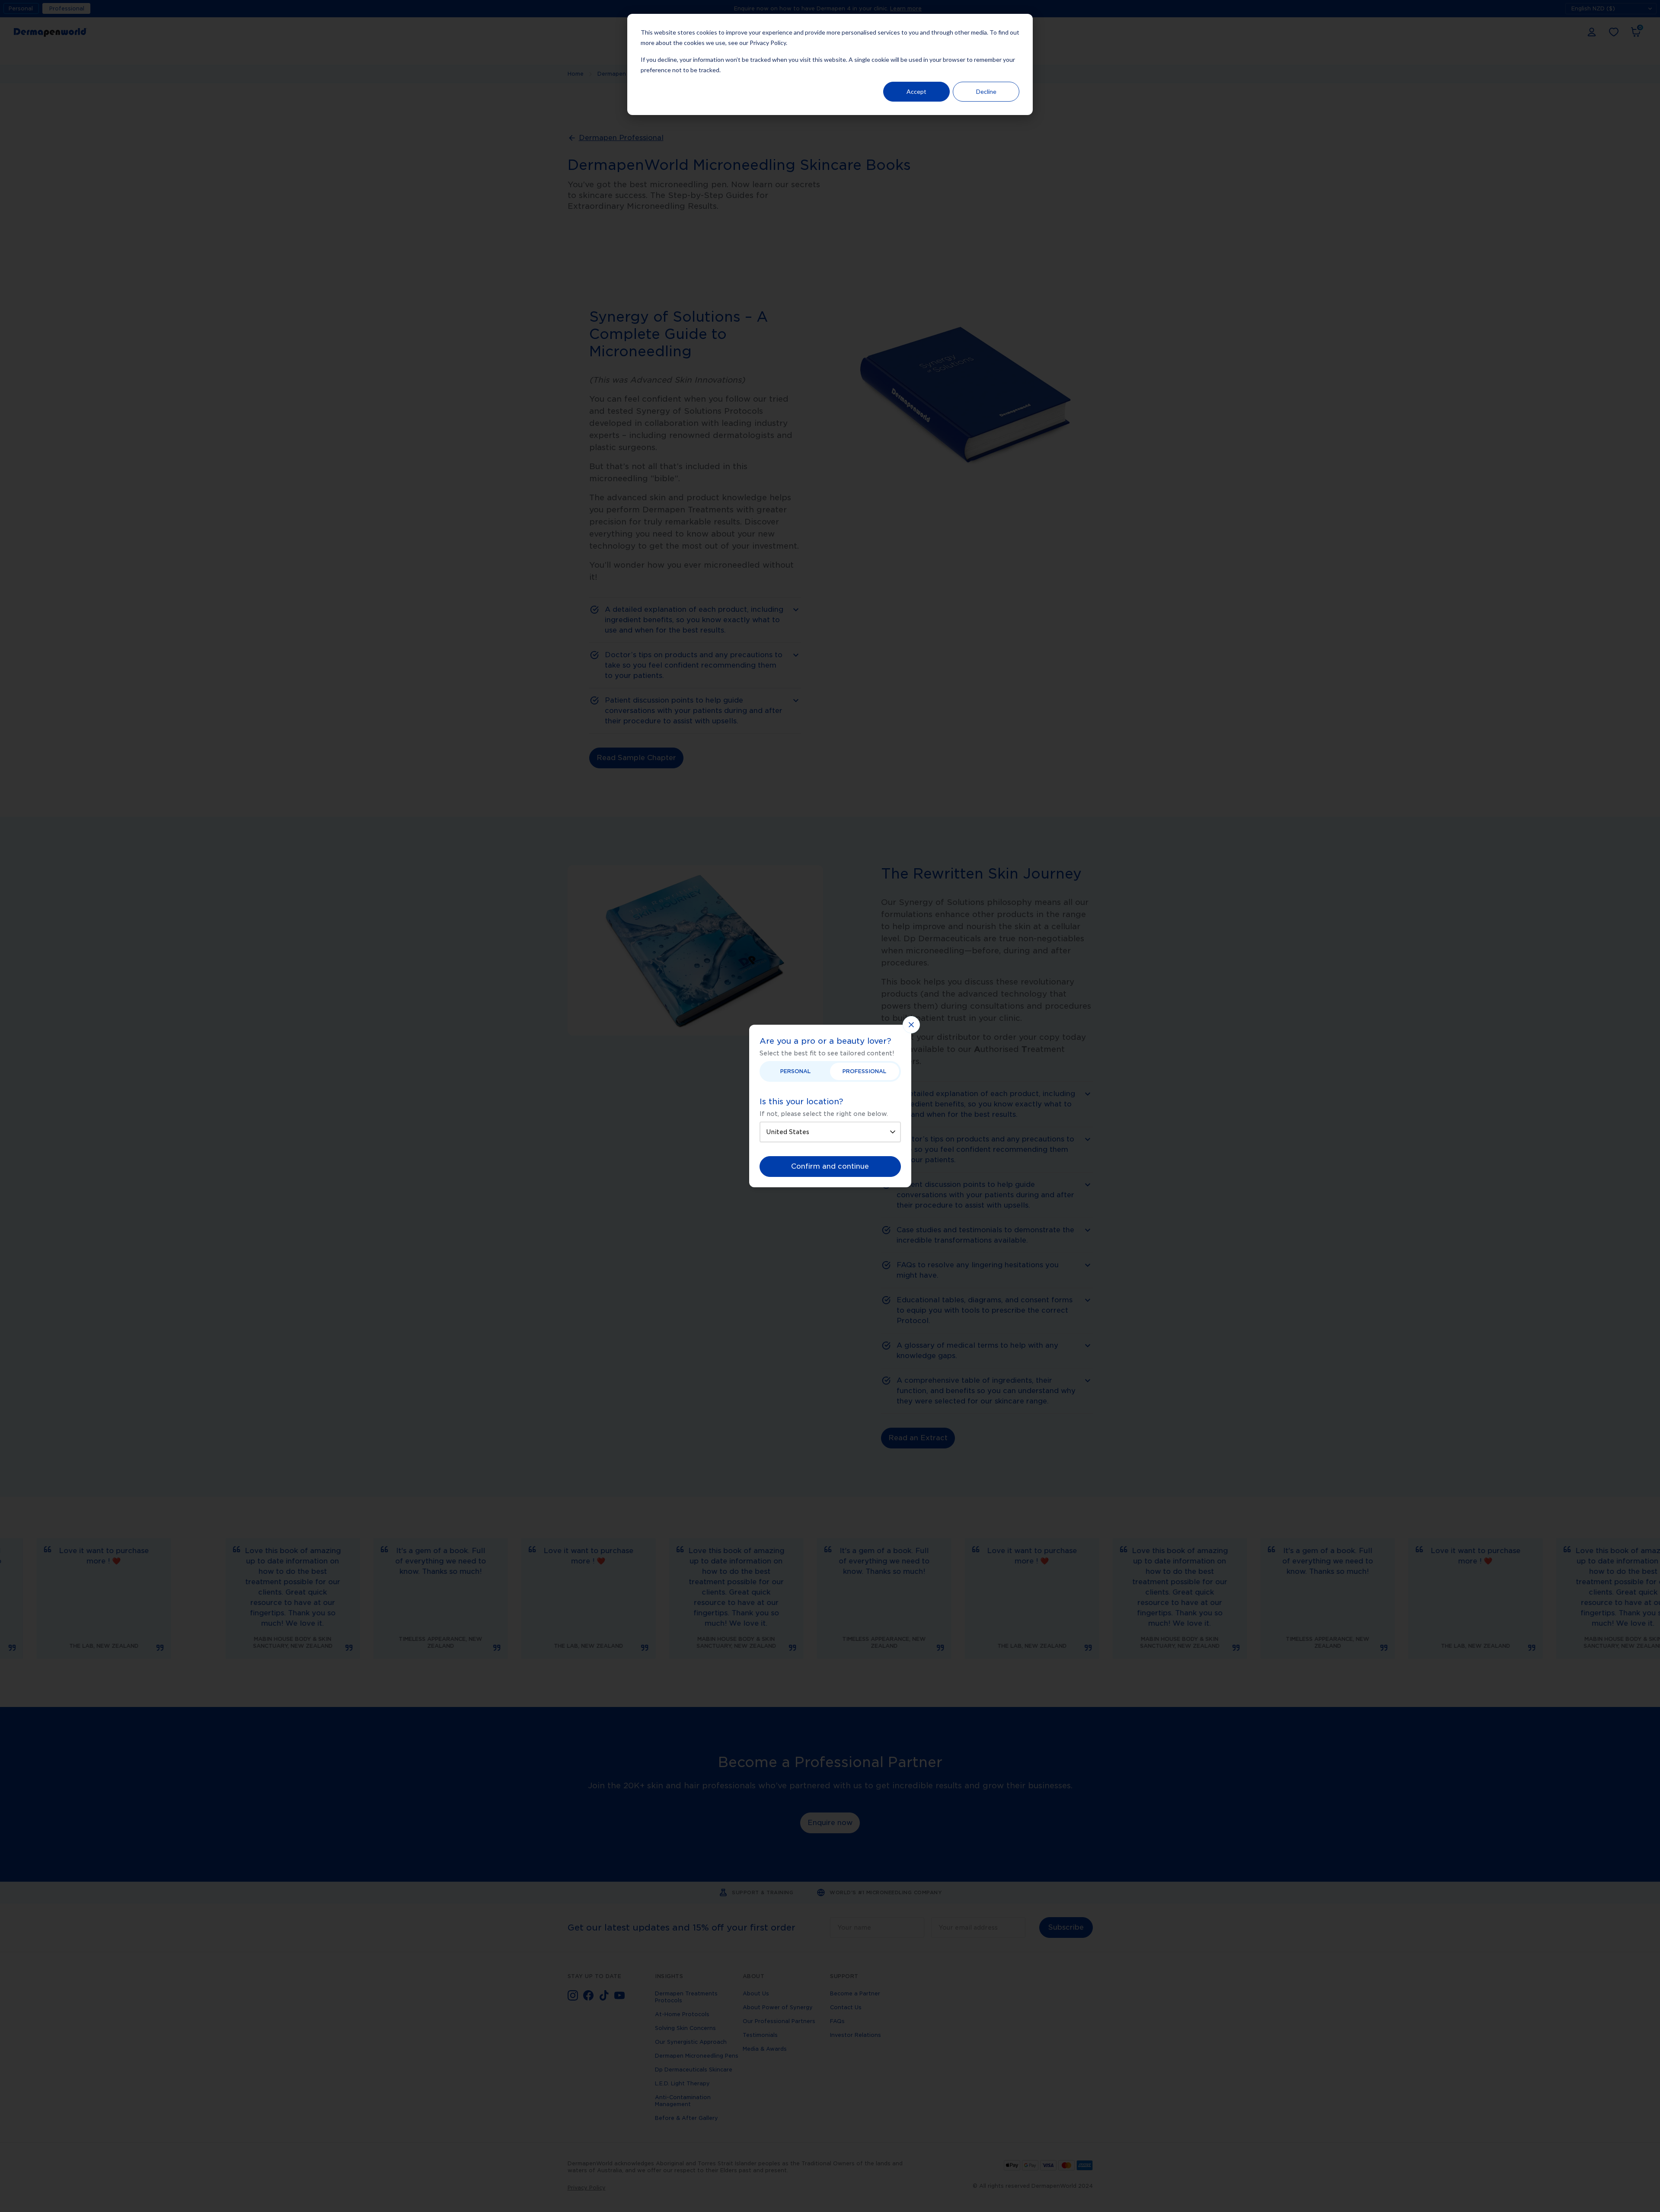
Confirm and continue (830, 1166)
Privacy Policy (768, 43)
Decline (986, 91)
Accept (916, 91)
